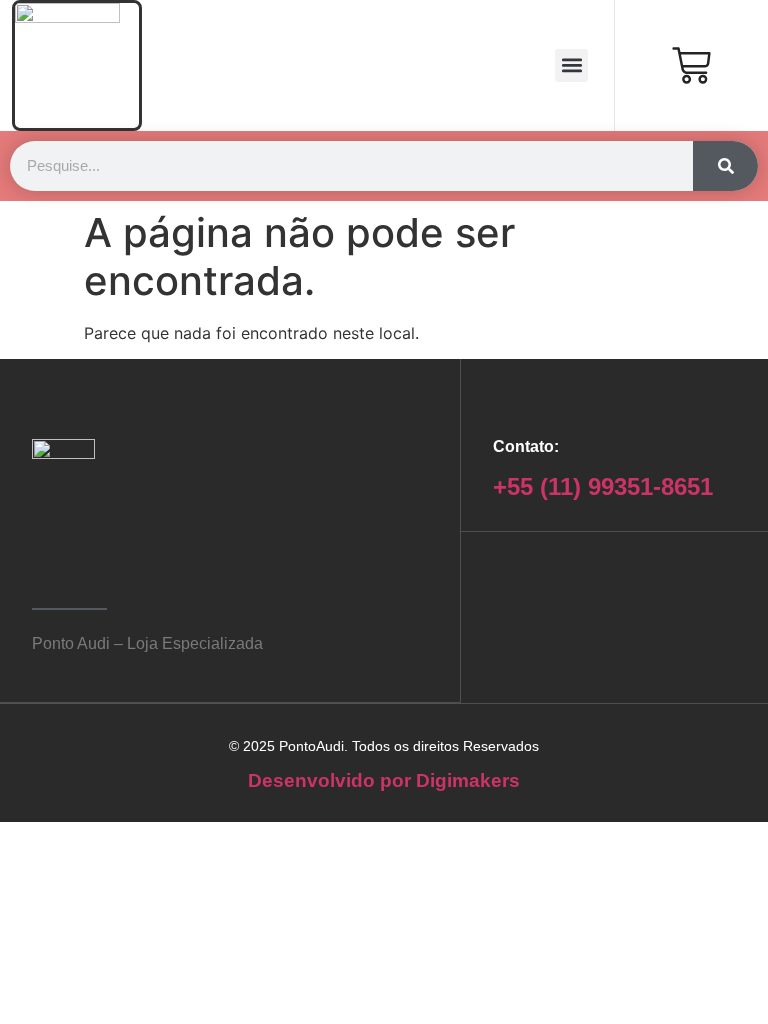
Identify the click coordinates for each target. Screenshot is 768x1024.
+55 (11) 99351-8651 (603, 486)
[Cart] (691, 65)
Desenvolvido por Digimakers (384, 780)
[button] (571, 65)
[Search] (725, 166)
